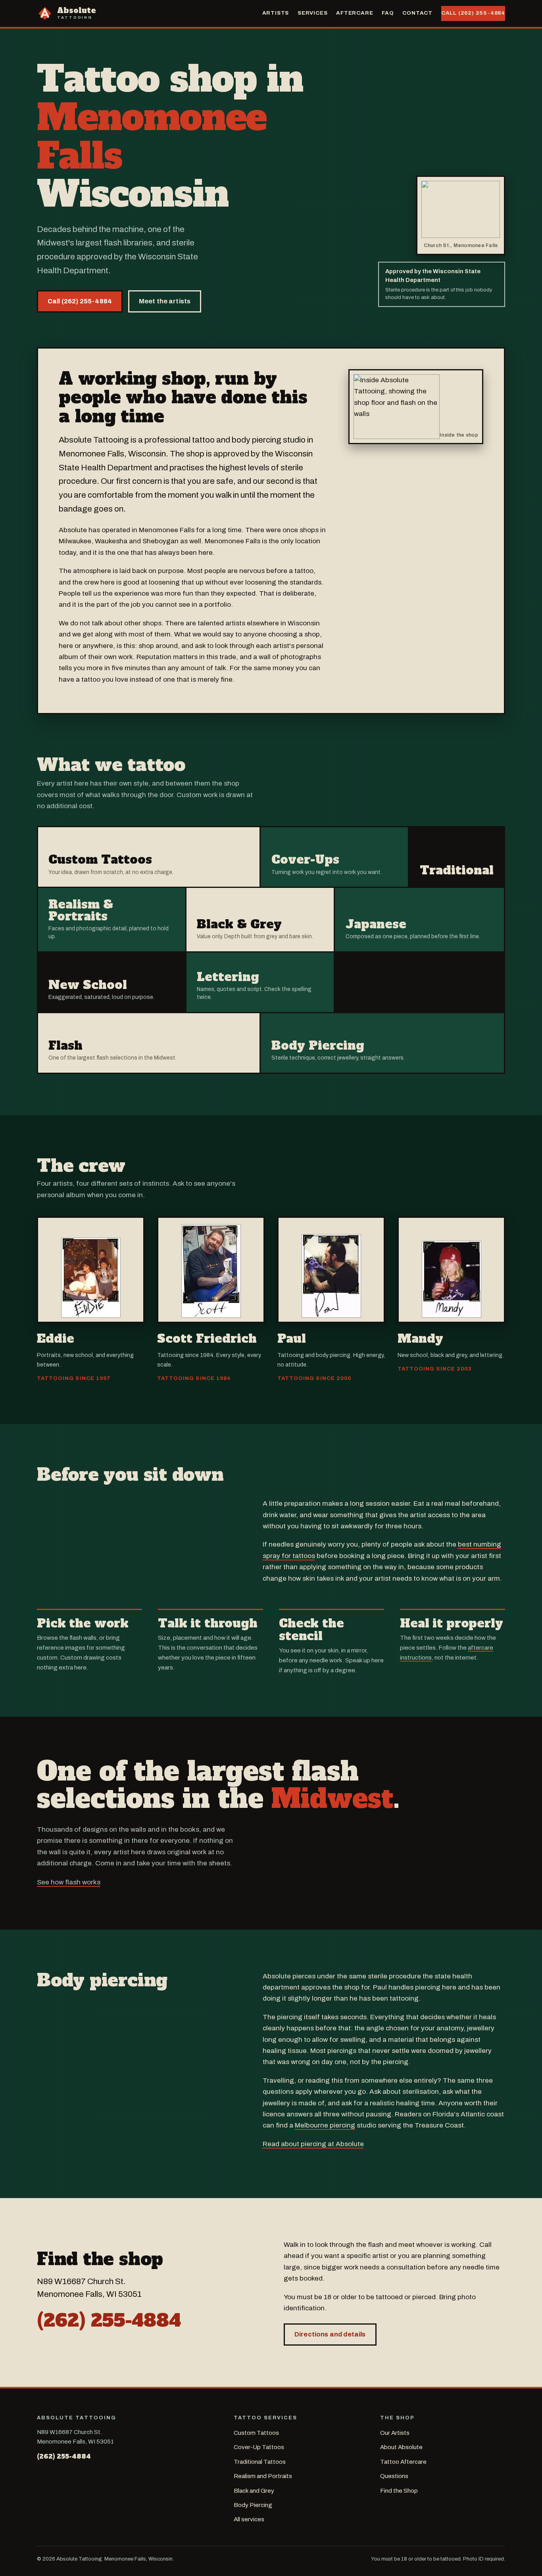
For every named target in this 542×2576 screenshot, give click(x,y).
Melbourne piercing (325, 2125)
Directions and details (330, 2334)
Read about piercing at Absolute (313, 2144)
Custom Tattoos (256, 2433)
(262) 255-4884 (109, 2320)
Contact (417, 13)
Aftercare (355, 13)
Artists (276, 13)
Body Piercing (253, 2505)
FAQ (388, 13)
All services (249, 2519)
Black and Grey (254, 2491)
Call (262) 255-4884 (473, 13)
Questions (394, 2476)
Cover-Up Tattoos (259, 2447)
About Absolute (401, 2447)
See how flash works (69, 1882)
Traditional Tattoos (260, 2462)
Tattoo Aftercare (403, 2462)
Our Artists (395, 2433)
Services (312, 13)
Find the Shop (399, 2491)
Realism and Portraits (263, 2476)
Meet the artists (165, 301)
